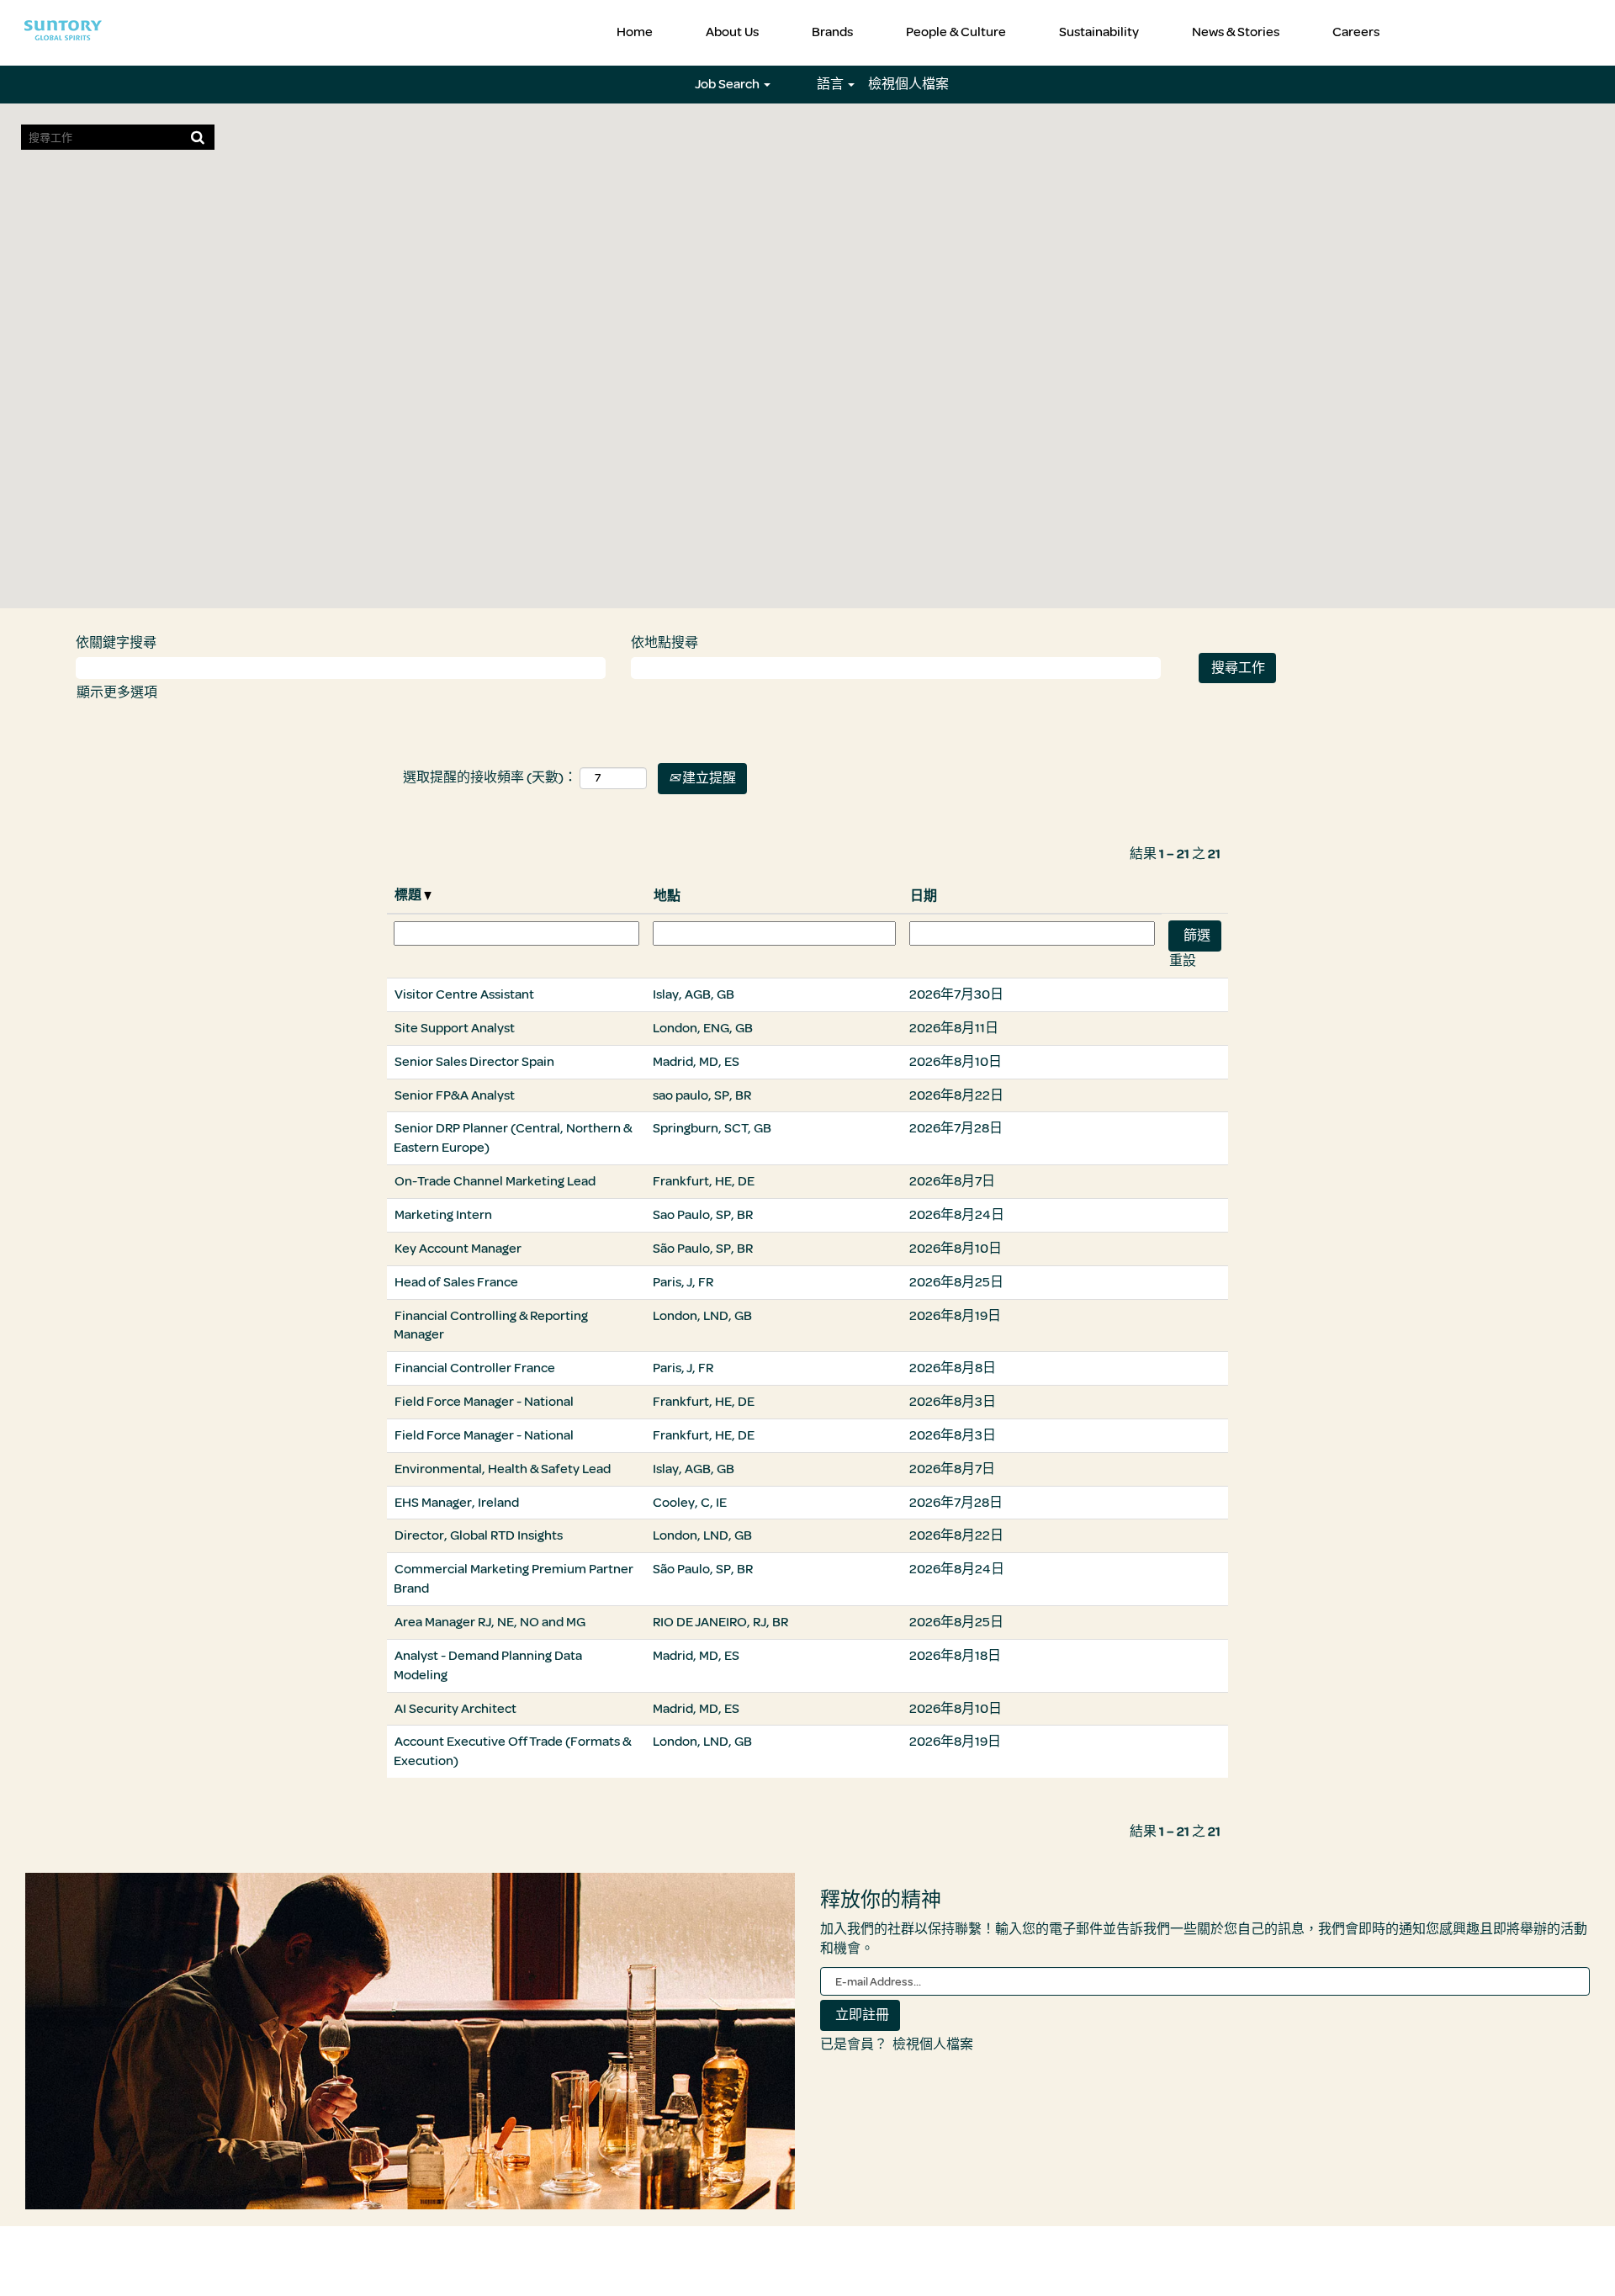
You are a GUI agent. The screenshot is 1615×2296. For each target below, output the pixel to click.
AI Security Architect (455, 1709)
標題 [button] (409, 895)
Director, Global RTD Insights (479, 1535)
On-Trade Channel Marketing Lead (495, 1181)
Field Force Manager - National (484, 1402)
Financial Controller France (475, 1368)
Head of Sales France (456, 1282)
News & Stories (1236, 32)
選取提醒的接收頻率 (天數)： (490, 777)
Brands (832, 32)
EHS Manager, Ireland (457, 1503)
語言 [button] (831, 84)
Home (635, 32)
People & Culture (956, 32)
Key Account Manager (458, 1249)
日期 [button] (924, 896)
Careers (1356, 32)
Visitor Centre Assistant (464, 994)
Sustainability (1099, 32)
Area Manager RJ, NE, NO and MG (490, 1622)
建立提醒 (708, 778)
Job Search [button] (728, 84)
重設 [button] (1183, 961)
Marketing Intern (443, 1215)
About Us (732, 32)
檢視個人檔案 (908, 84)
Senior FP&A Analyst (455, 1095)
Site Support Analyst (455, 1028)
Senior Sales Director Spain (474, 1062)
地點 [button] (667, 896)
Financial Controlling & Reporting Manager (491, 1326)
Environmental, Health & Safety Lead (503, 1469)
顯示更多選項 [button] (117, 692)
